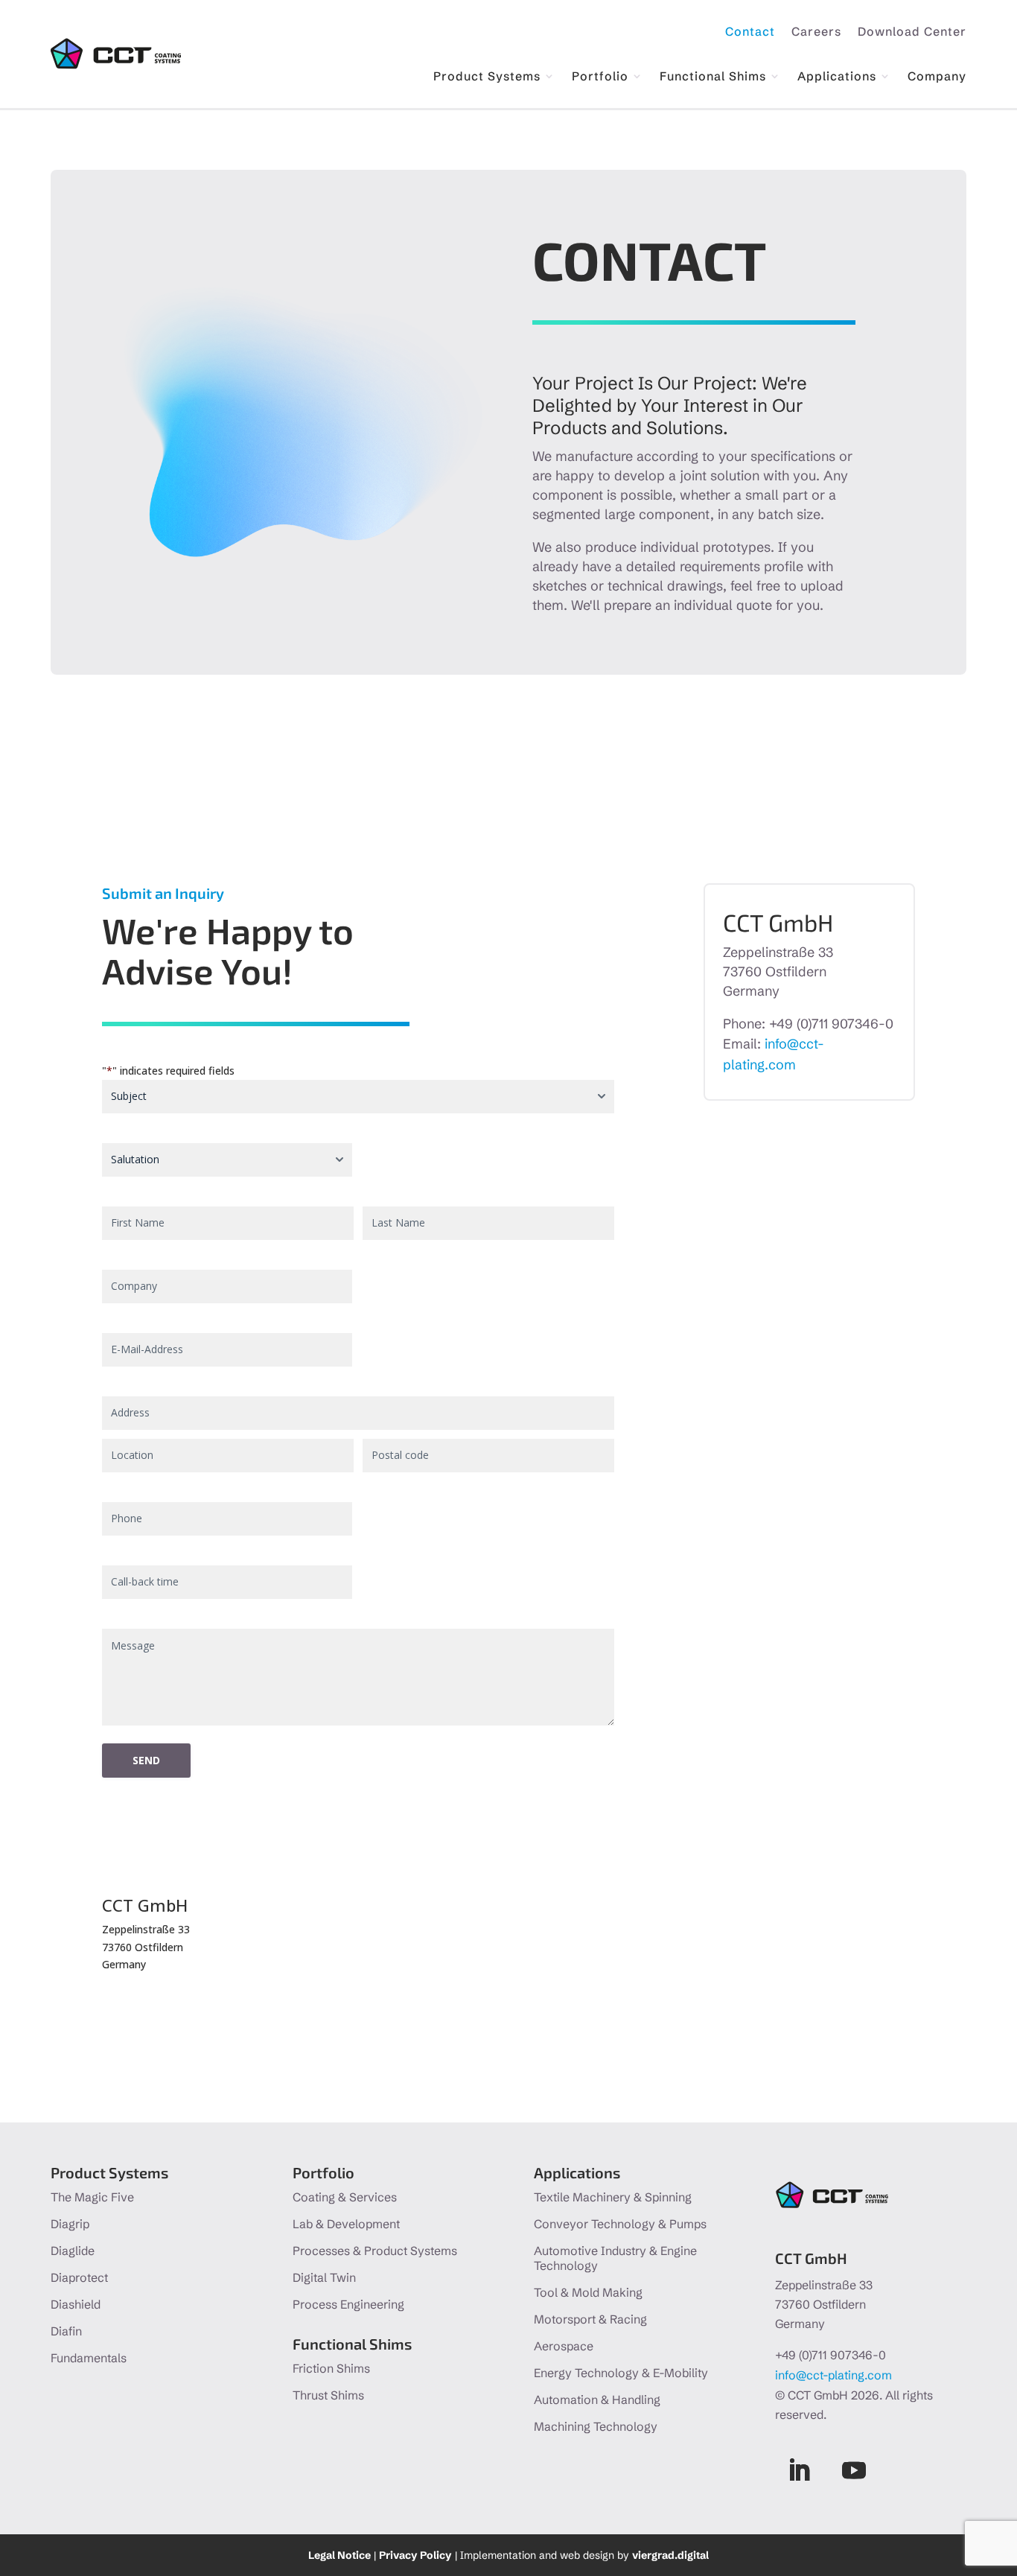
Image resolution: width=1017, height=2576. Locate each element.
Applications (837, 77)
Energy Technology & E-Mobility (621, 2373)
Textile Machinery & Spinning (613, 2197)
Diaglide (73, 2251)
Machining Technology (596, 2426)
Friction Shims (331, 2368)
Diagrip (70, 2224)
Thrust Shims (328, 2395)
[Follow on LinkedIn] (799, 2470)
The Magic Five (92, 2197)
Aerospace (564, 2346)
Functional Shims (713, 77)
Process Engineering (348, 2304)
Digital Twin (324, 2277)
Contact (750, 32)
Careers (816, 32)
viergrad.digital (670, 2555)
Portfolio (600, 77)
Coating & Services (345, 2197)
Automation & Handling (597, 2400)
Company (937, 77)
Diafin (66, 2331)
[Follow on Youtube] (854, 2470)
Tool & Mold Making (588, 2292)
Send (146, 1760)
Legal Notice (339, 2555)
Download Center (912, 32)
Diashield (76, 2304)
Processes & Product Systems (375, 2251)
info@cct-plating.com (833, 2375)
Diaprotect (79, 2277)
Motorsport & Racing (590, 2319)
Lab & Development (346, 2224)
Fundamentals (89, 2358)
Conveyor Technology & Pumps (620, 2224)
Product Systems (487, 77)
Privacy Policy (415, 2555)
